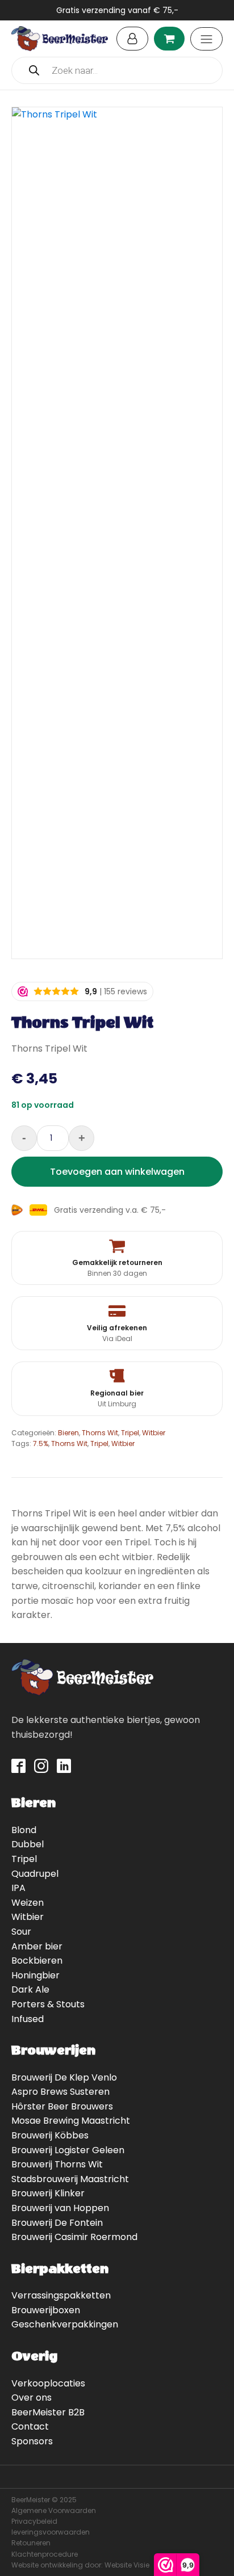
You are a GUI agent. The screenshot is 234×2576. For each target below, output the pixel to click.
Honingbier (35, 1975)
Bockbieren (37, 1961)
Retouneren (31, 2543)
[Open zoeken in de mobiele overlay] (117, 70)
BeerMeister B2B (48, 2412)
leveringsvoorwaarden (51, 2532)
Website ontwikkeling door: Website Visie (80, 2565)
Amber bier (37, 1946)
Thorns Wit (100, 1433)
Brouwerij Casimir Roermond (74, 2237)
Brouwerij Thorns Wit (57, 2164)
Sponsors (32, 2441)
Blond (24, 1830)
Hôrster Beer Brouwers (62, 2106)
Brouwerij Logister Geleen (68, 2150)
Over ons (32, 2398)
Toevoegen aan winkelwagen (117, 1172)
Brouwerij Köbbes (50, 2135)
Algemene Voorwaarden (54, 2510)
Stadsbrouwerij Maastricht (70, 2179)
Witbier (154, 1433)
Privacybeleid (34, 2521)
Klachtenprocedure (45, 2554)
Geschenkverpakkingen (65, 2324)
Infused (28, 2019)
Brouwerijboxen (46, 2310)
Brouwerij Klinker (48, 2193)
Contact (30, 2426)
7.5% (41, 1444)
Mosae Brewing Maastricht (71, 2121)
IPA (18, 1888)
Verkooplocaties (48, 2383)
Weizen (28, 1903)
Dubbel (28, 1844)
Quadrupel (35, 1874)
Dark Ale (30, 1989)
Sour (21, 1932)
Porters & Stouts (48, 2004)
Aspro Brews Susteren (60, 2092)
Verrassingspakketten (61, 2295)
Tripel (130, 1433)
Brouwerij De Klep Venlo (64, 2077)
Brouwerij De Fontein (57, 2223)
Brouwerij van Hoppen (60, 2208)
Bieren (68, 1433)
